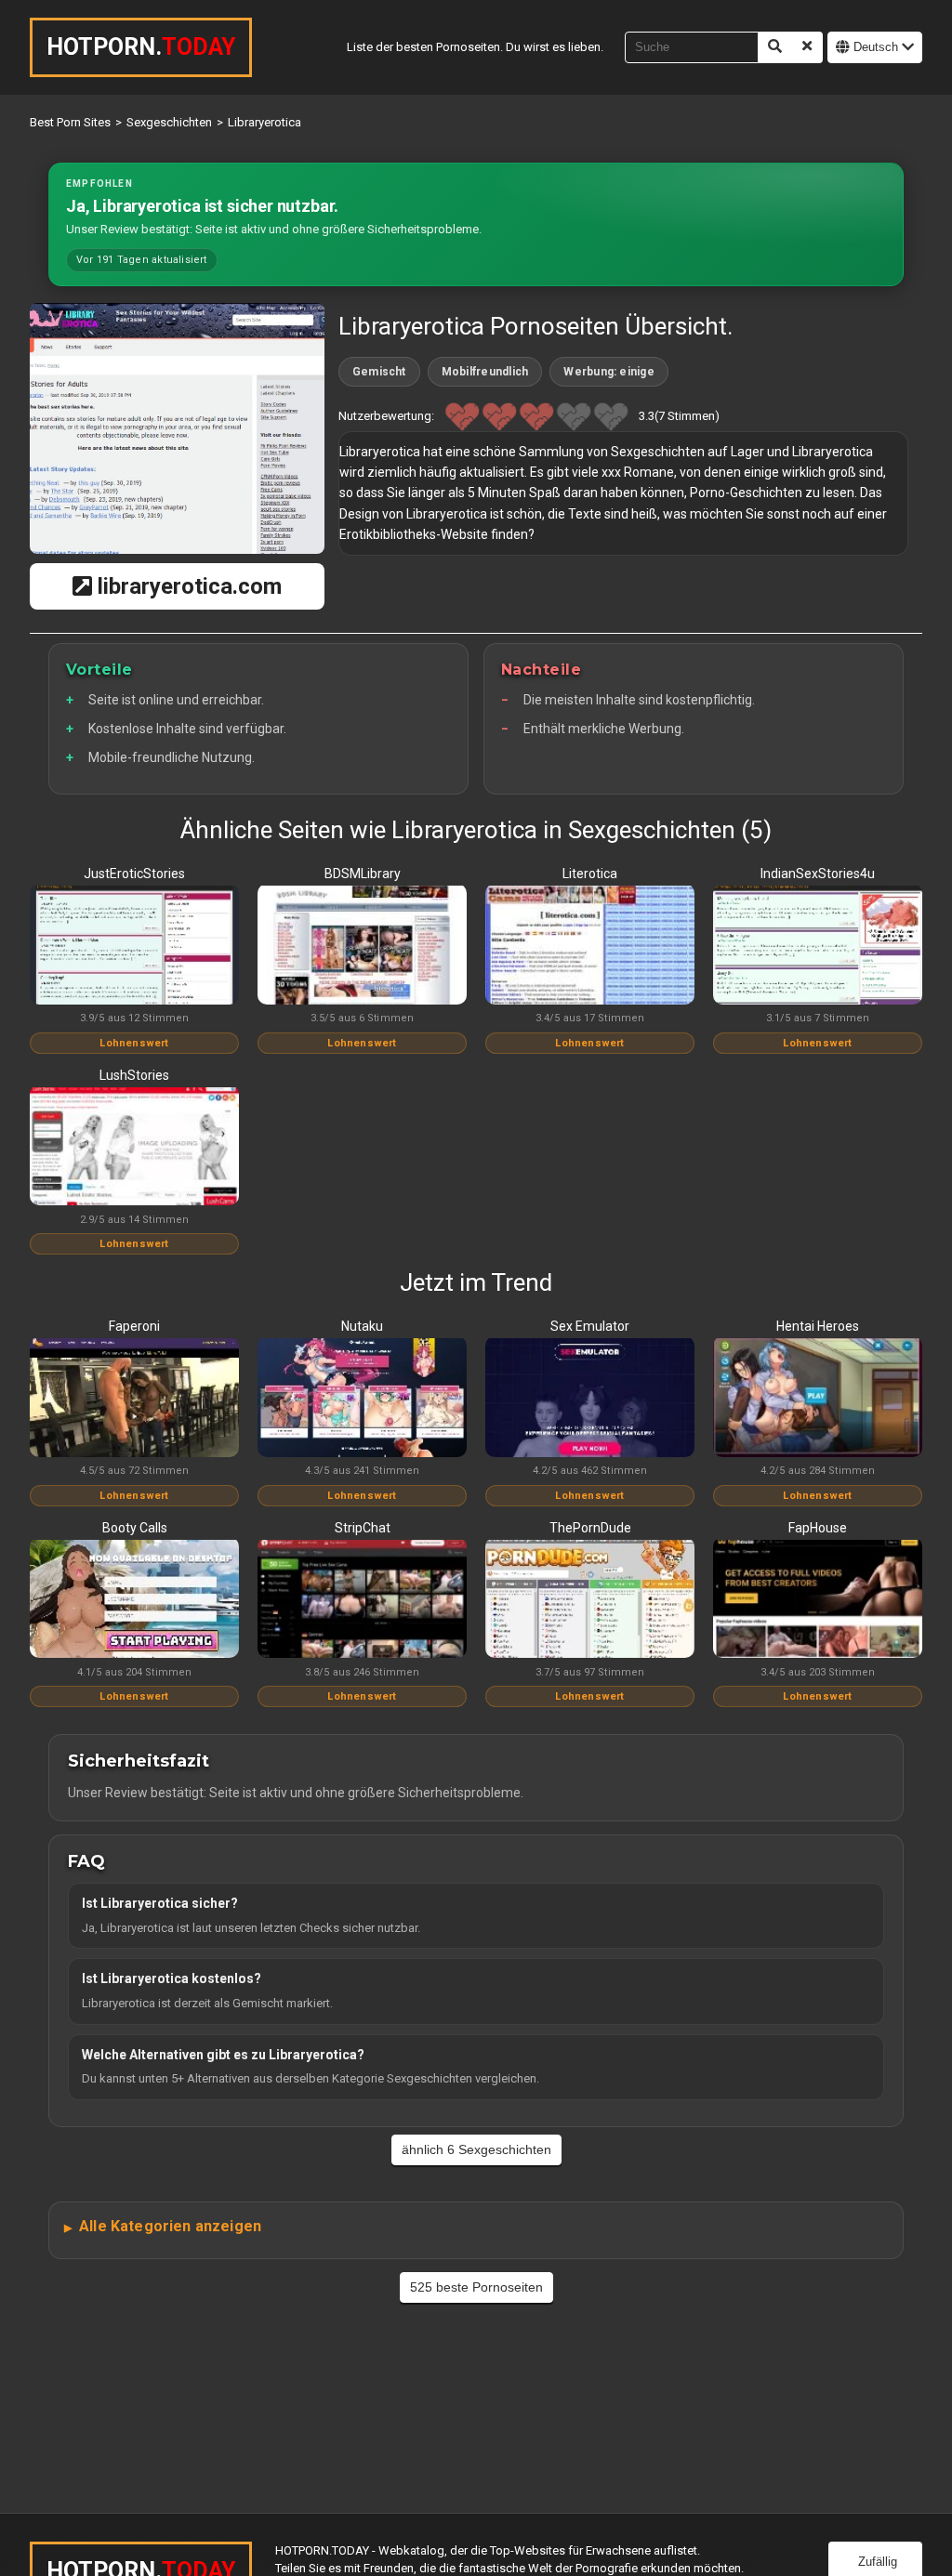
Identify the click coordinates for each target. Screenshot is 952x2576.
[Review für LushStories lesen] (134, 1148)
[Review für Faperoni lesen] (134, 1399)
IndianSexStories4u (818, 874)
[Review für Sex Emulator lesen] (590, 1399)
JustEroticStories (134, 874)
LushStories (134, 1075)
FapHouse (818, 1528)
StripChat (363, 1528)
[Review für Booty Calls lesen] (134, 1600)
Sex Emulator (590, 1326)
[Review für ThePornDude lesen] (590, 1600)
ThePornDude (590, 1528)
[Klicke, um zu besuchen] (177, 428)
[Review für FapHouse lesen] (818, 1600)
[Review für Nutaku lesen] (362, 1399)
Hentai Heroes (818, 1326)
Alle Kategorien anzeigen (170, 2226)
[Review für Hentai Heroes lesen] (818, 1399)
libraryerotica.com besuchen (187, 591)
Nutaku (362, 1326)
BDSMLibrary (363, 874)
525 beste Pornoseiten (476, 2287)
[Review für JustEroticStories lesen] (134, 946)
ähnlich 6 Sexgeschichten (476, 2149)
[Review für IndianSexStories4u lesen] (818, 946)
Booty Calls (135, 1528)
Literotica (590, 874)
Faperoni (134, 1326)
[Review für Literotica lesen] (590, 946)
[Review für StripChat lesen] (362, 1600)
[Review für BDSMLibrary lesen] (362, 946)
